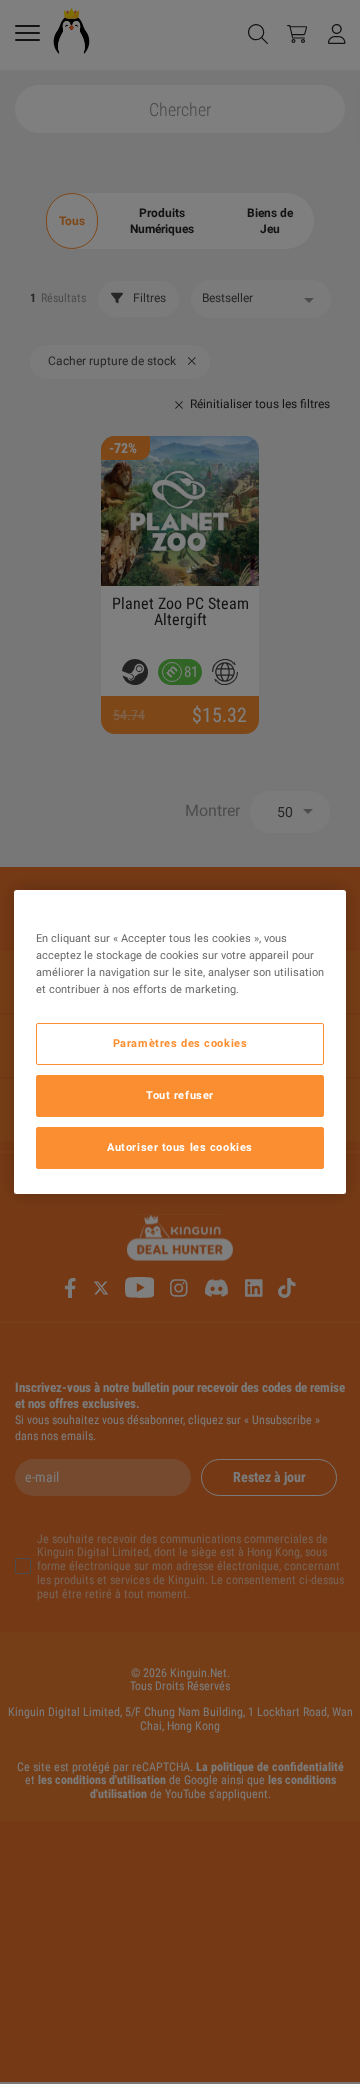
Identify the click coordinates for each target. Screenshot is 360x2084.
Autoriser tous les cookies (180, 1147)
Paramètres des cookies (180, 1043)
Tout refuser (180, 1095)
